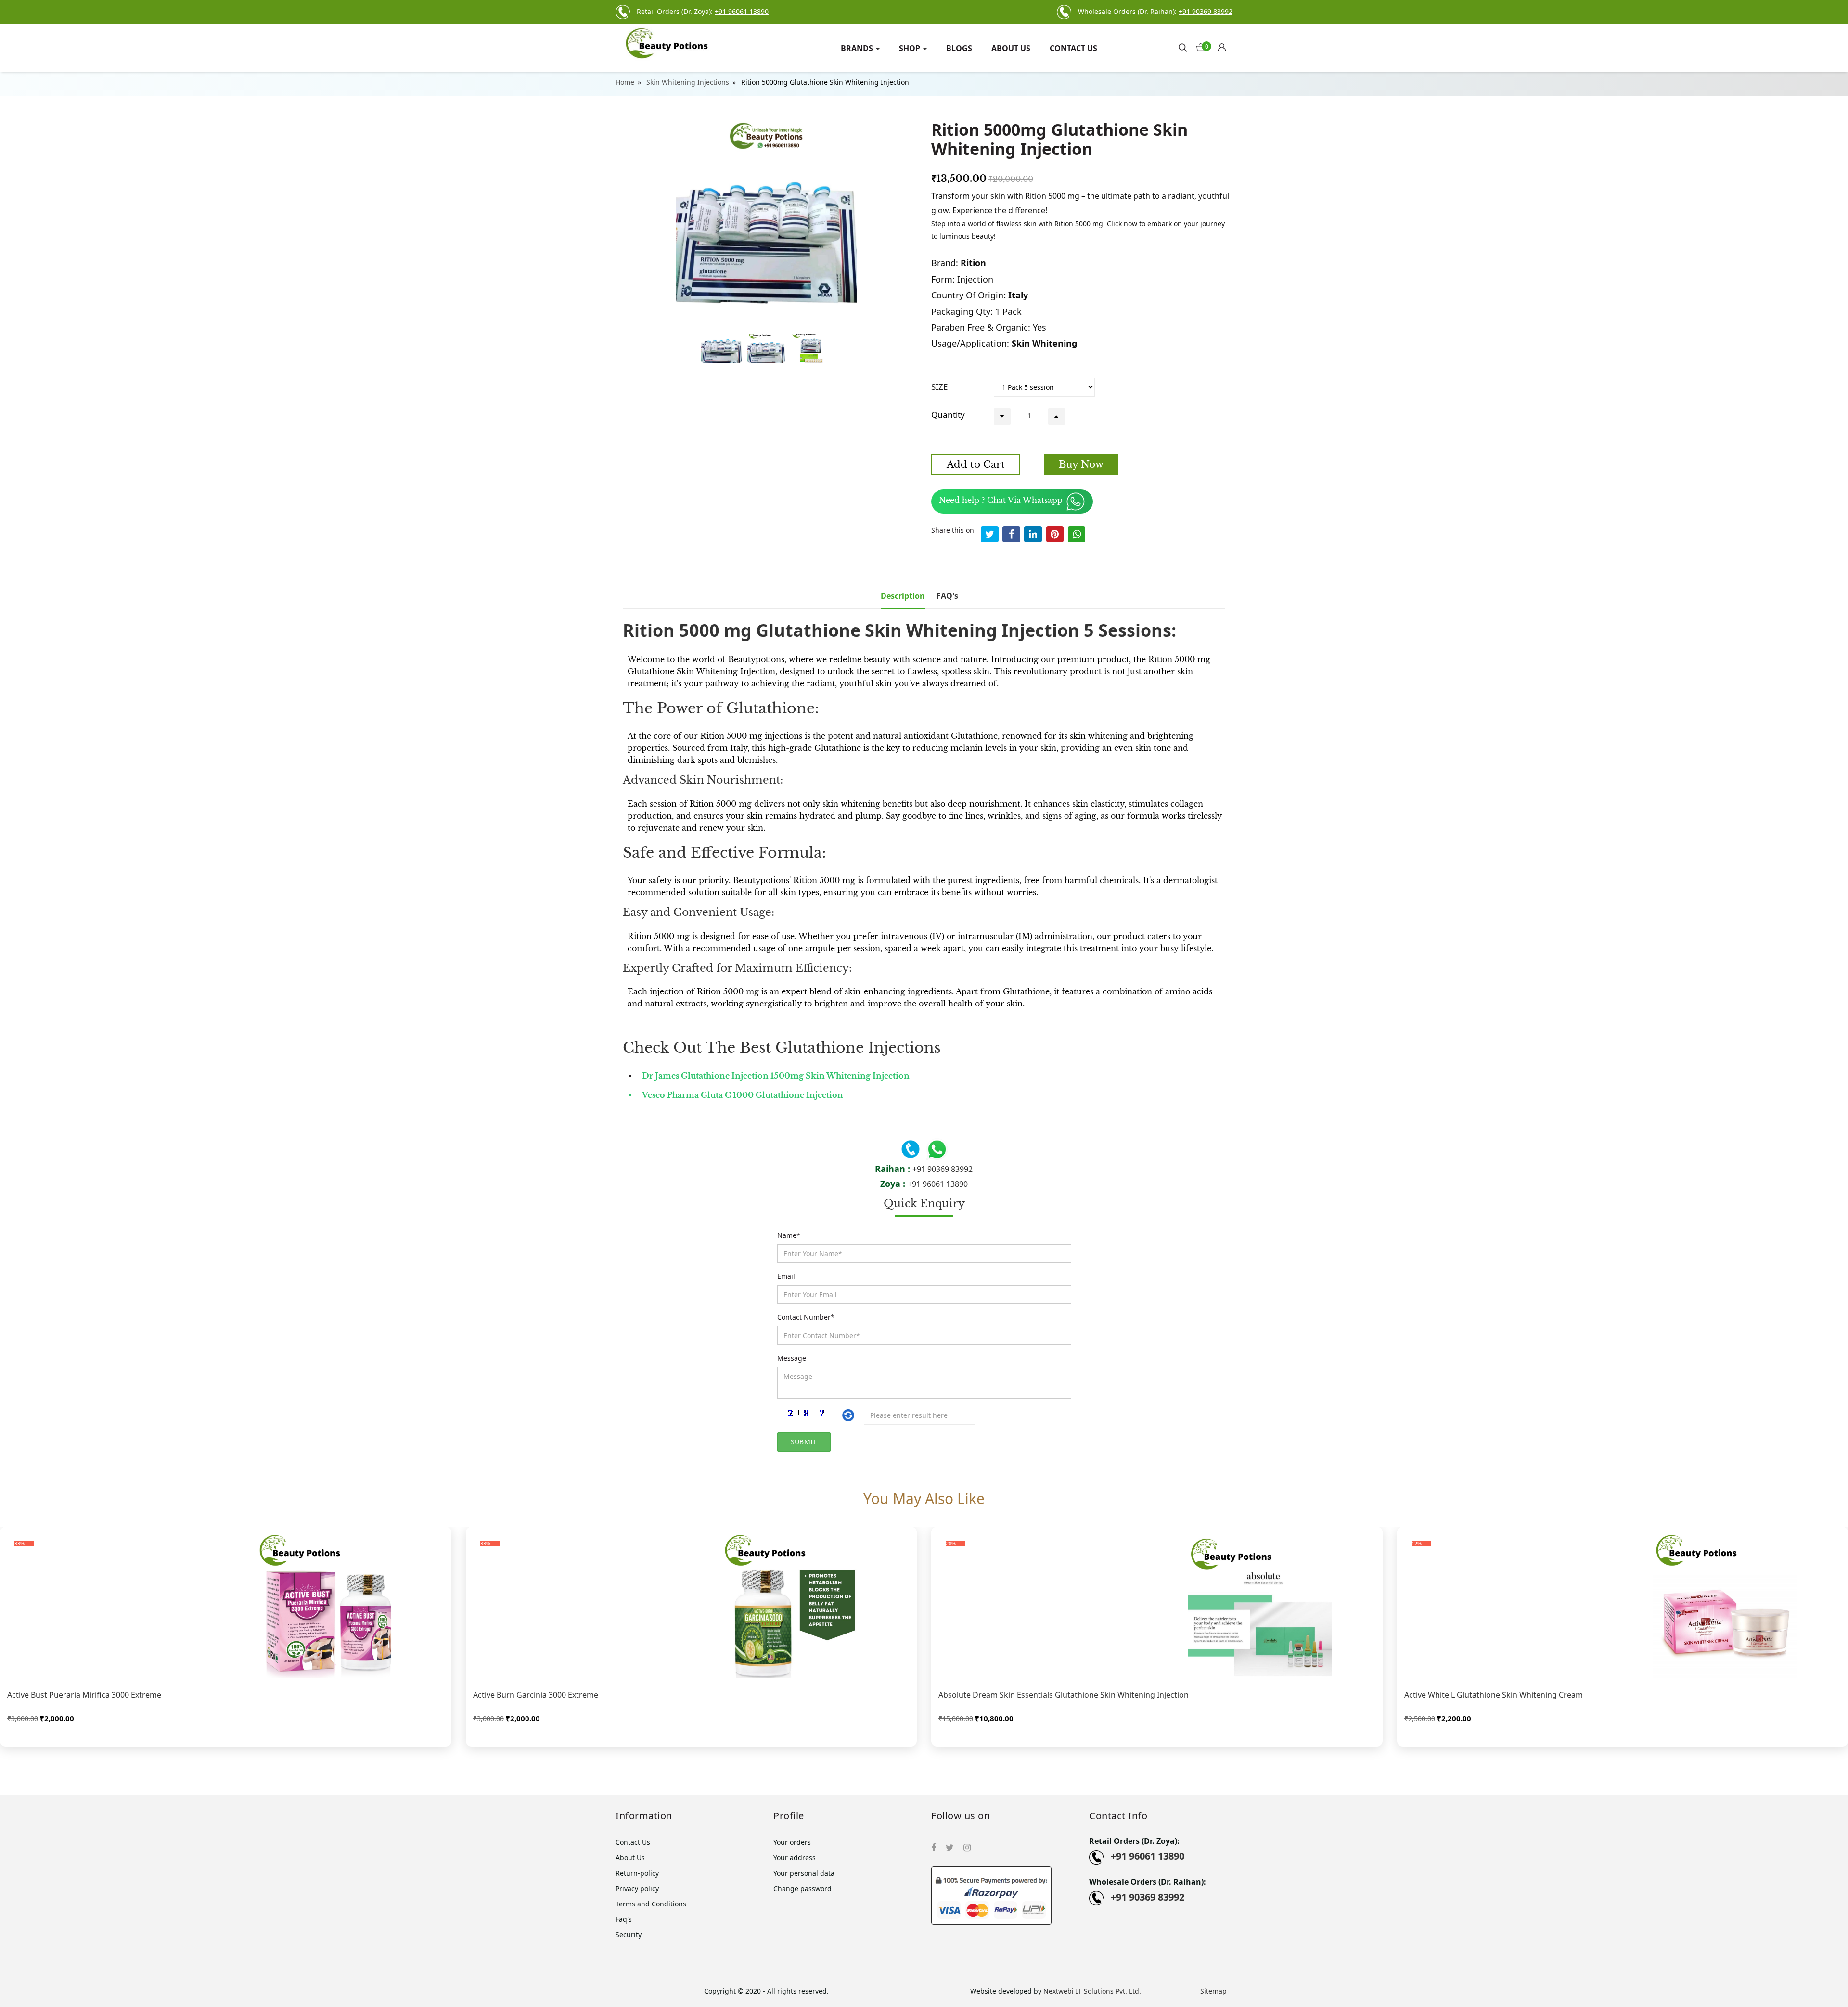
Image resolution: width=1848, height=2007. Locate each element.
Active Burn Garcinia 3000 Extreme (536, 1695)
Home (625, 82)
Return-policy (637, 1873)
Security (629, 1935)
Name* (789, 1235)
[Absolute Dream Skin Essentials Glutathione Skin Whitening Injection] (1157, 1606)
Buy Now (1081, 464)
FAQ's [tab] (947, 596)
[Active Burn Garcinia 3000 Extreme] (692, 1606)
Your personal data (804, 1873)
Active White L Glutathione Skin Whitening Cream (1494, 1695)
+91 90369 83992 (943, 1169)
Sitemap (1213, 1991)
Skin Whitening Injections (688, 82)
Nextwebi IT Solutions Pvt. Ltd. (1092, 1991)
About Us (1011, 48)
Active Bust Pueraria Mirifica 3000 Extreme (84, 1695)
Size (939, 387)
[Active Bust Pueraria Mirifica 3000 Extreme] (226, 1606)
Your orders (792, 1842)
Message (792, 1358)
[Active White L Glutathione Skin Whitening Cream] (1623, 1606)
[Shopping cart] (1225, 45)
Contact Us (1073, 48)
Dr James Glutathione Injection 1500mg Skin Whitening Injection (776, 1076)
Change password (802, 1888)
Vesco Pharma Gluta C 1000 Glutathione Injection (743, 1095)
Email (786, 1276)
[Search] (1183, 47)
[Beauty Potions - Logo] (687, 43)
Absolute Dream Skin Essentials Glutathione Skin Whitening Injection (1064, 1695)
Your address (795, 1858)
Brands (858, 48)
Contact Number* (806, 1317)
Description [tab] (903, 596)
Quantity (948, 415)
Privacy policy (637, 1888)
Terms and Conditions (651, 1904)
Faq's (624, 1919)
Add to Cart (976, 464)
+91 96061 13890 (938, 1184)
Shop (911, 48)
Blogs (959, 48)
